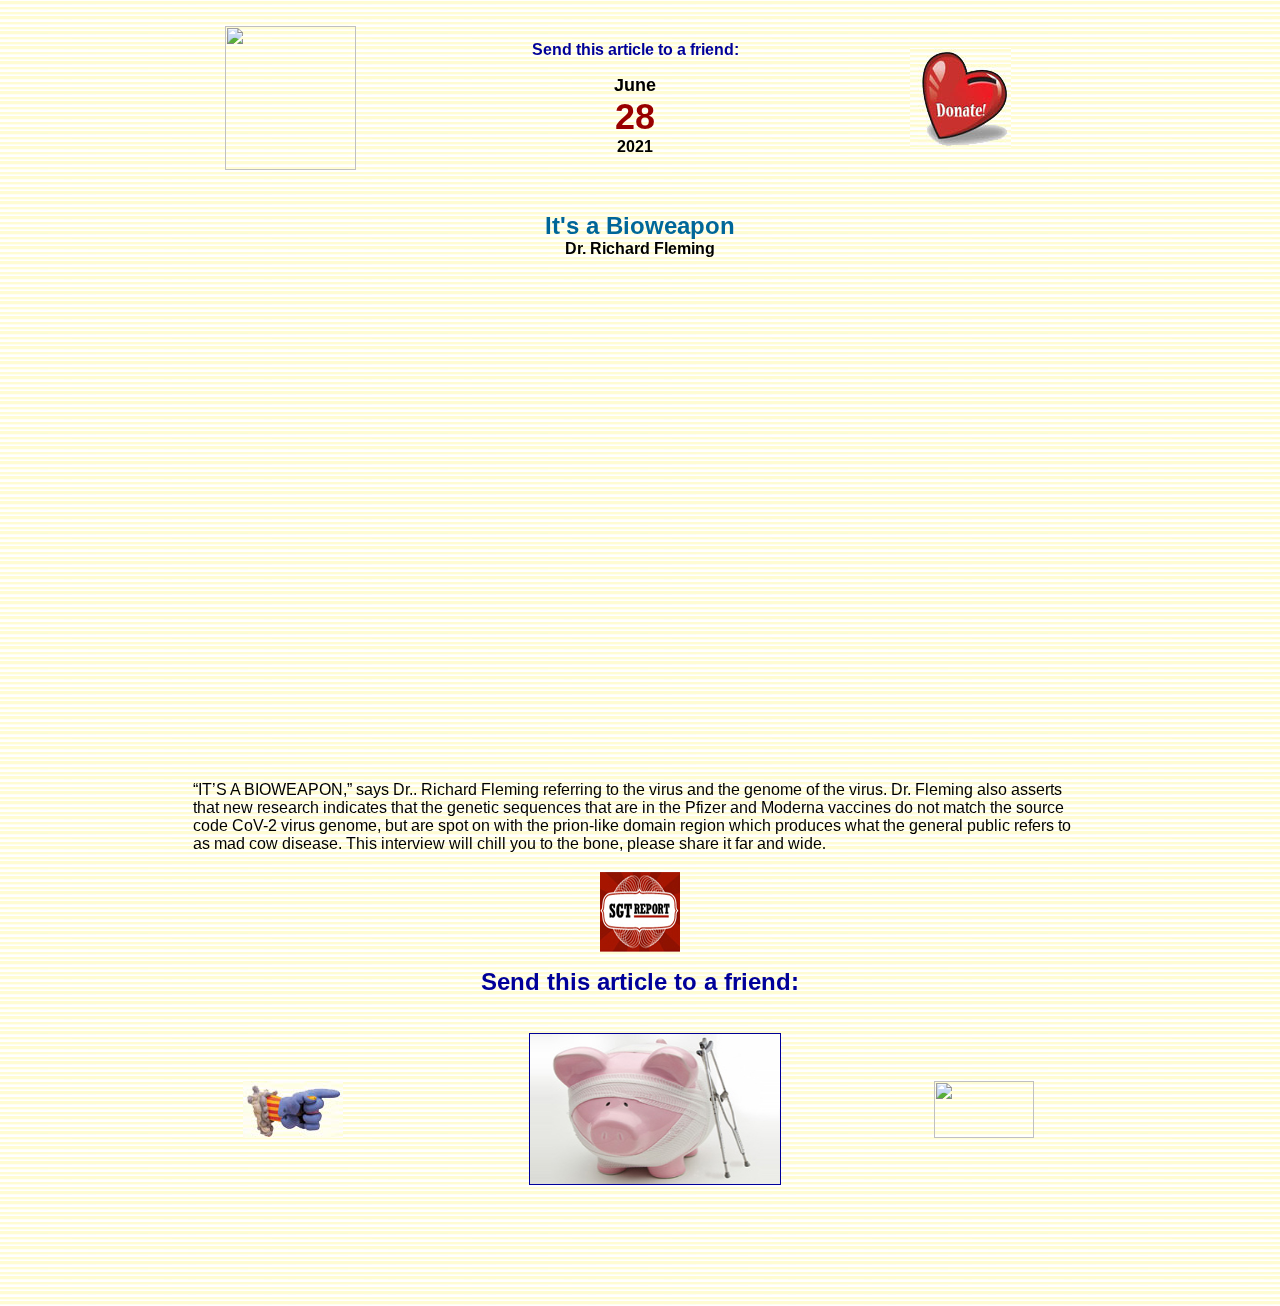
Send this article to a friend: (635, 49)
